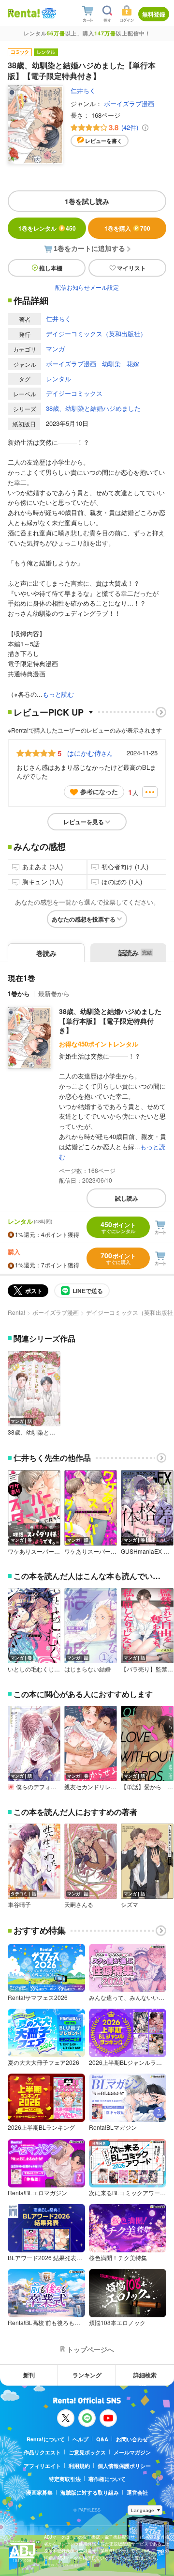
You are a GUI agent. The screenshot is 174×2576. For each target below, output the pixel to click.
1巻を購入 (127, 228)
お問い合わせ (132, 2439)
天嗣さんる (79, 1905)
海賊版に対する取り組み (90, 2492)
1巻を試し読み (87, 201)
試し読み (127, 1198)
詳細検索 (145, 2375)
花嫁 (133, 364)
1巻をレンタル (47, 228)
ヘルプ (80, 2439)
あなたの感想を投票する (84, 919)
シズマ (130, 1905)
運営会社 (137, 2492)
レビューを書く (104, 141)
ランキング (87, 2375)
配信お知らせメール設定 (87, 287)
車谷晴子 (19, 1905)
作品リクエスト (42, 2452)
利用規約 (79, 2466)
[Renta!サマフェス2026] (48, 13)
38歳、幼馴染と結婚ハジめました (93, 408)
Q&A (102, 2439)
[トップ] (24, 13)
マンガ (55, 349)
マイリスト (131, 268)
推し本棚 (51, 268)
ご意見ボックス (87, 2452)
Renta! (16, 1312)
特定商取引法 (65, 2479)
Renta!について (46, 2439)
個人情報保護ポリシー (124, 2466)
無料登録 (154, 14)
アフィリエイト (42, 2466)
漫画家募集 (39, 2492)
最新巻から (54, 993)
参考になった (99, 791)
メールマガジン (132, 2452)
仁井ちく (83, 90)
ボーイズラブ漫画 (129, 103)
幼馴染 (111, 364)
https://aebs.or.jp (61, 2565)
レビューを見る (84, 822)
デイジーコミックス (74, 393)
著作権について (107, 2479)
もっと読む (58, 694)
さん (90, 753)
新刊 (29, 2375)
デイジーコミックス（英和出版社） (96, 334)
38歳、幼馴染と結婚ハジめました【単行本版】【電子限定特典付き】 (110, 1021)
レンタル (58, 379)
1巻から (19, 993)
